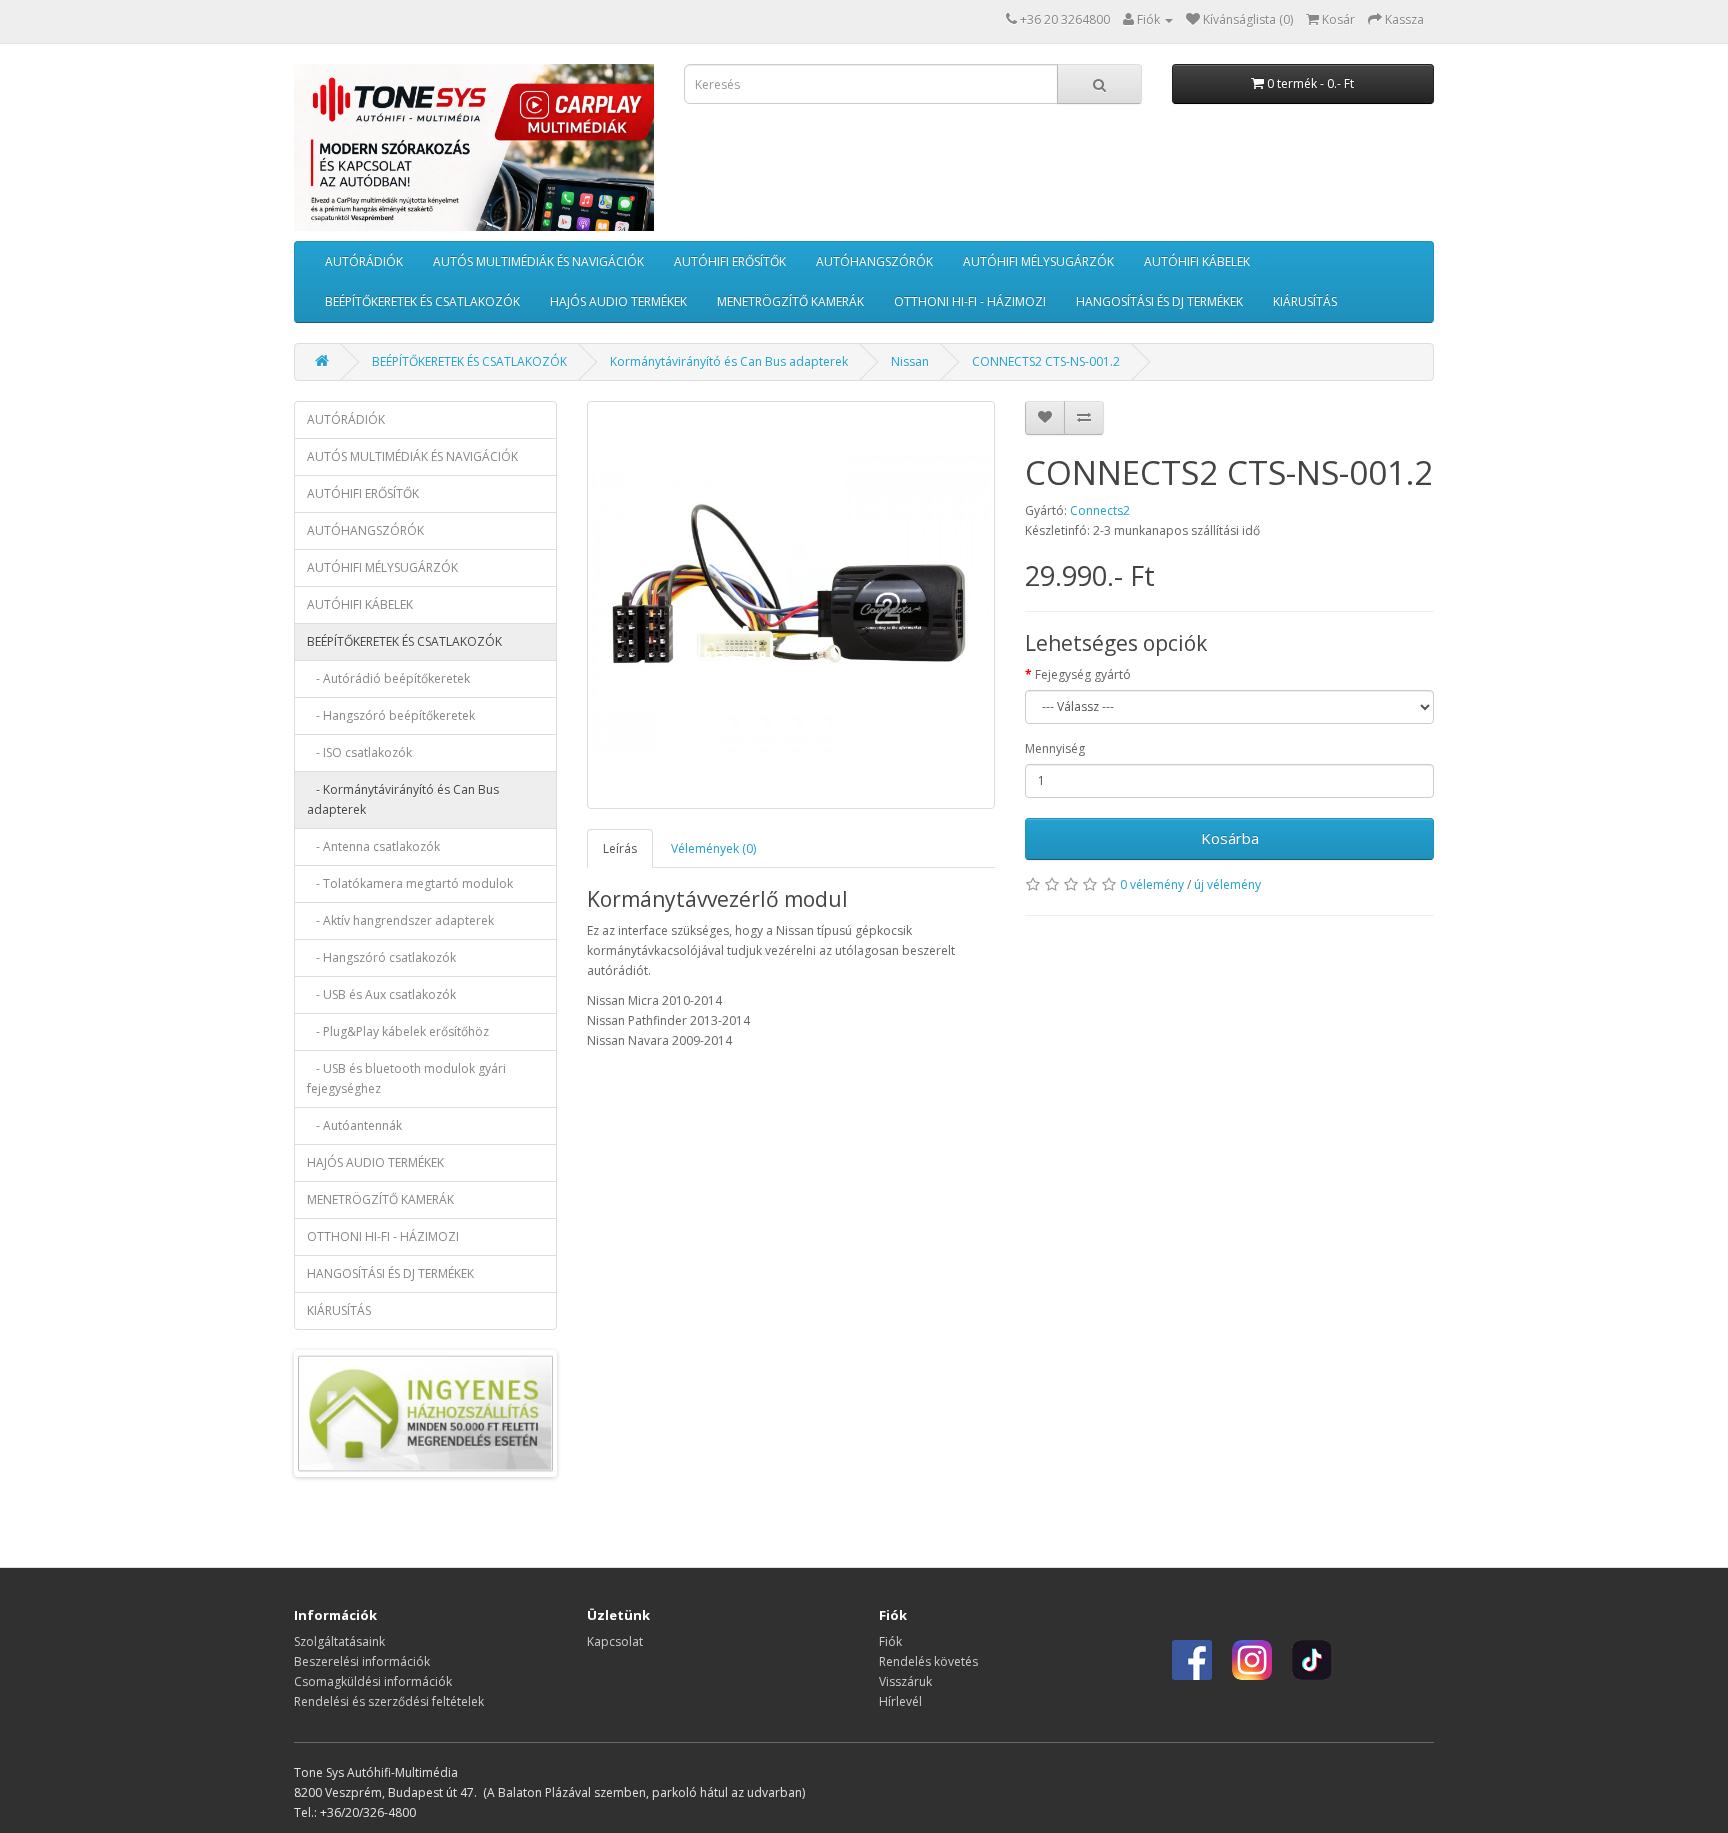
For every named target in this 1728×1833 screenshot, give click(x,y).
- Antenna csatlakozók (373, 846)
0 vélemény (1152, 884)
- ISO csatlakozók (359, 752)
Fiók (890, 1641)
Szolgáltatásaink (339, 1641)
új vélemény (1227, 884)
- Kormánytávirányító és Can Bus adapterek (403, 799)
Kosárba (1230, 838)
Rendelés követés (928, 1661)
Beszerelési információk (362, 1661)
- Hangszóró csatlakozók (381, 957)
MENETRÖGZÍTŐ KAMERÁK (790, 301)
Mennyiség (1055, 748)
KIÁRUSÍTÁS (1305, 301)
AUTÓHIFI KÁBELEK (1197, 261)
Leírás (620, 848)
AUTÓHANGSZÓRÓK (874, 261)
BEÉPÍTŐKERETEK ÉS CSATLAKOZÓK (422, 301)
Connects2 (1100, 510)
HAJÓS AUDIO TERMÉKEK (618, 301)
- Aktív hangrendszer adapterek (400, 920)
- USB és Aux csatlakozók (381, 994)
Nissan (910, 361)
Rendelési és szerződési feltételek (389, 1701)
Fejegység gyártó (1083, 674)
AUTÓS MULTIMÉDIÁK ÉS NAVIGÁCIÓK (538, 261)
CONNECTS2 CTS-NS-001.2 (1046, 361)
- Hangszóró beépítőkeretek (391, 715)
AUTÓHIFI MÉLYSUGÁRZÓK (1038, 261)
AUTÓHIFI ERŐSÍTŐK (730, 261)
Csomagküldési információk (373, 1681)
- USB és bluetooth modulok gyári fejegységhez (406, 1078)
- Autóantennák (354, 1125)
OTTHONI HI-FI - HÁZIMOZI (970, 301)
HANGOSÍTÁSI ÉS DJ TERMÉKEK (1159, 301)
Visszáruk (905, 1681)
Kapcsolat (615, 1641)
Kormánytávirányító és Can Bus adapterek (729, 361)
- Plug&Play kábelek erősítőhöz (398, 1031)
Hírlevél (900, 1701)
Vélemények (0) (713, 848)
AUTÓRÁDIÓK (364, 261)
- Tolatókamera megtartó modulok (410, 883)
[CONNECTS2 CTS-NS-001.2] (791, 605)
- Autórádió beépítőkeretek (388, 678)
